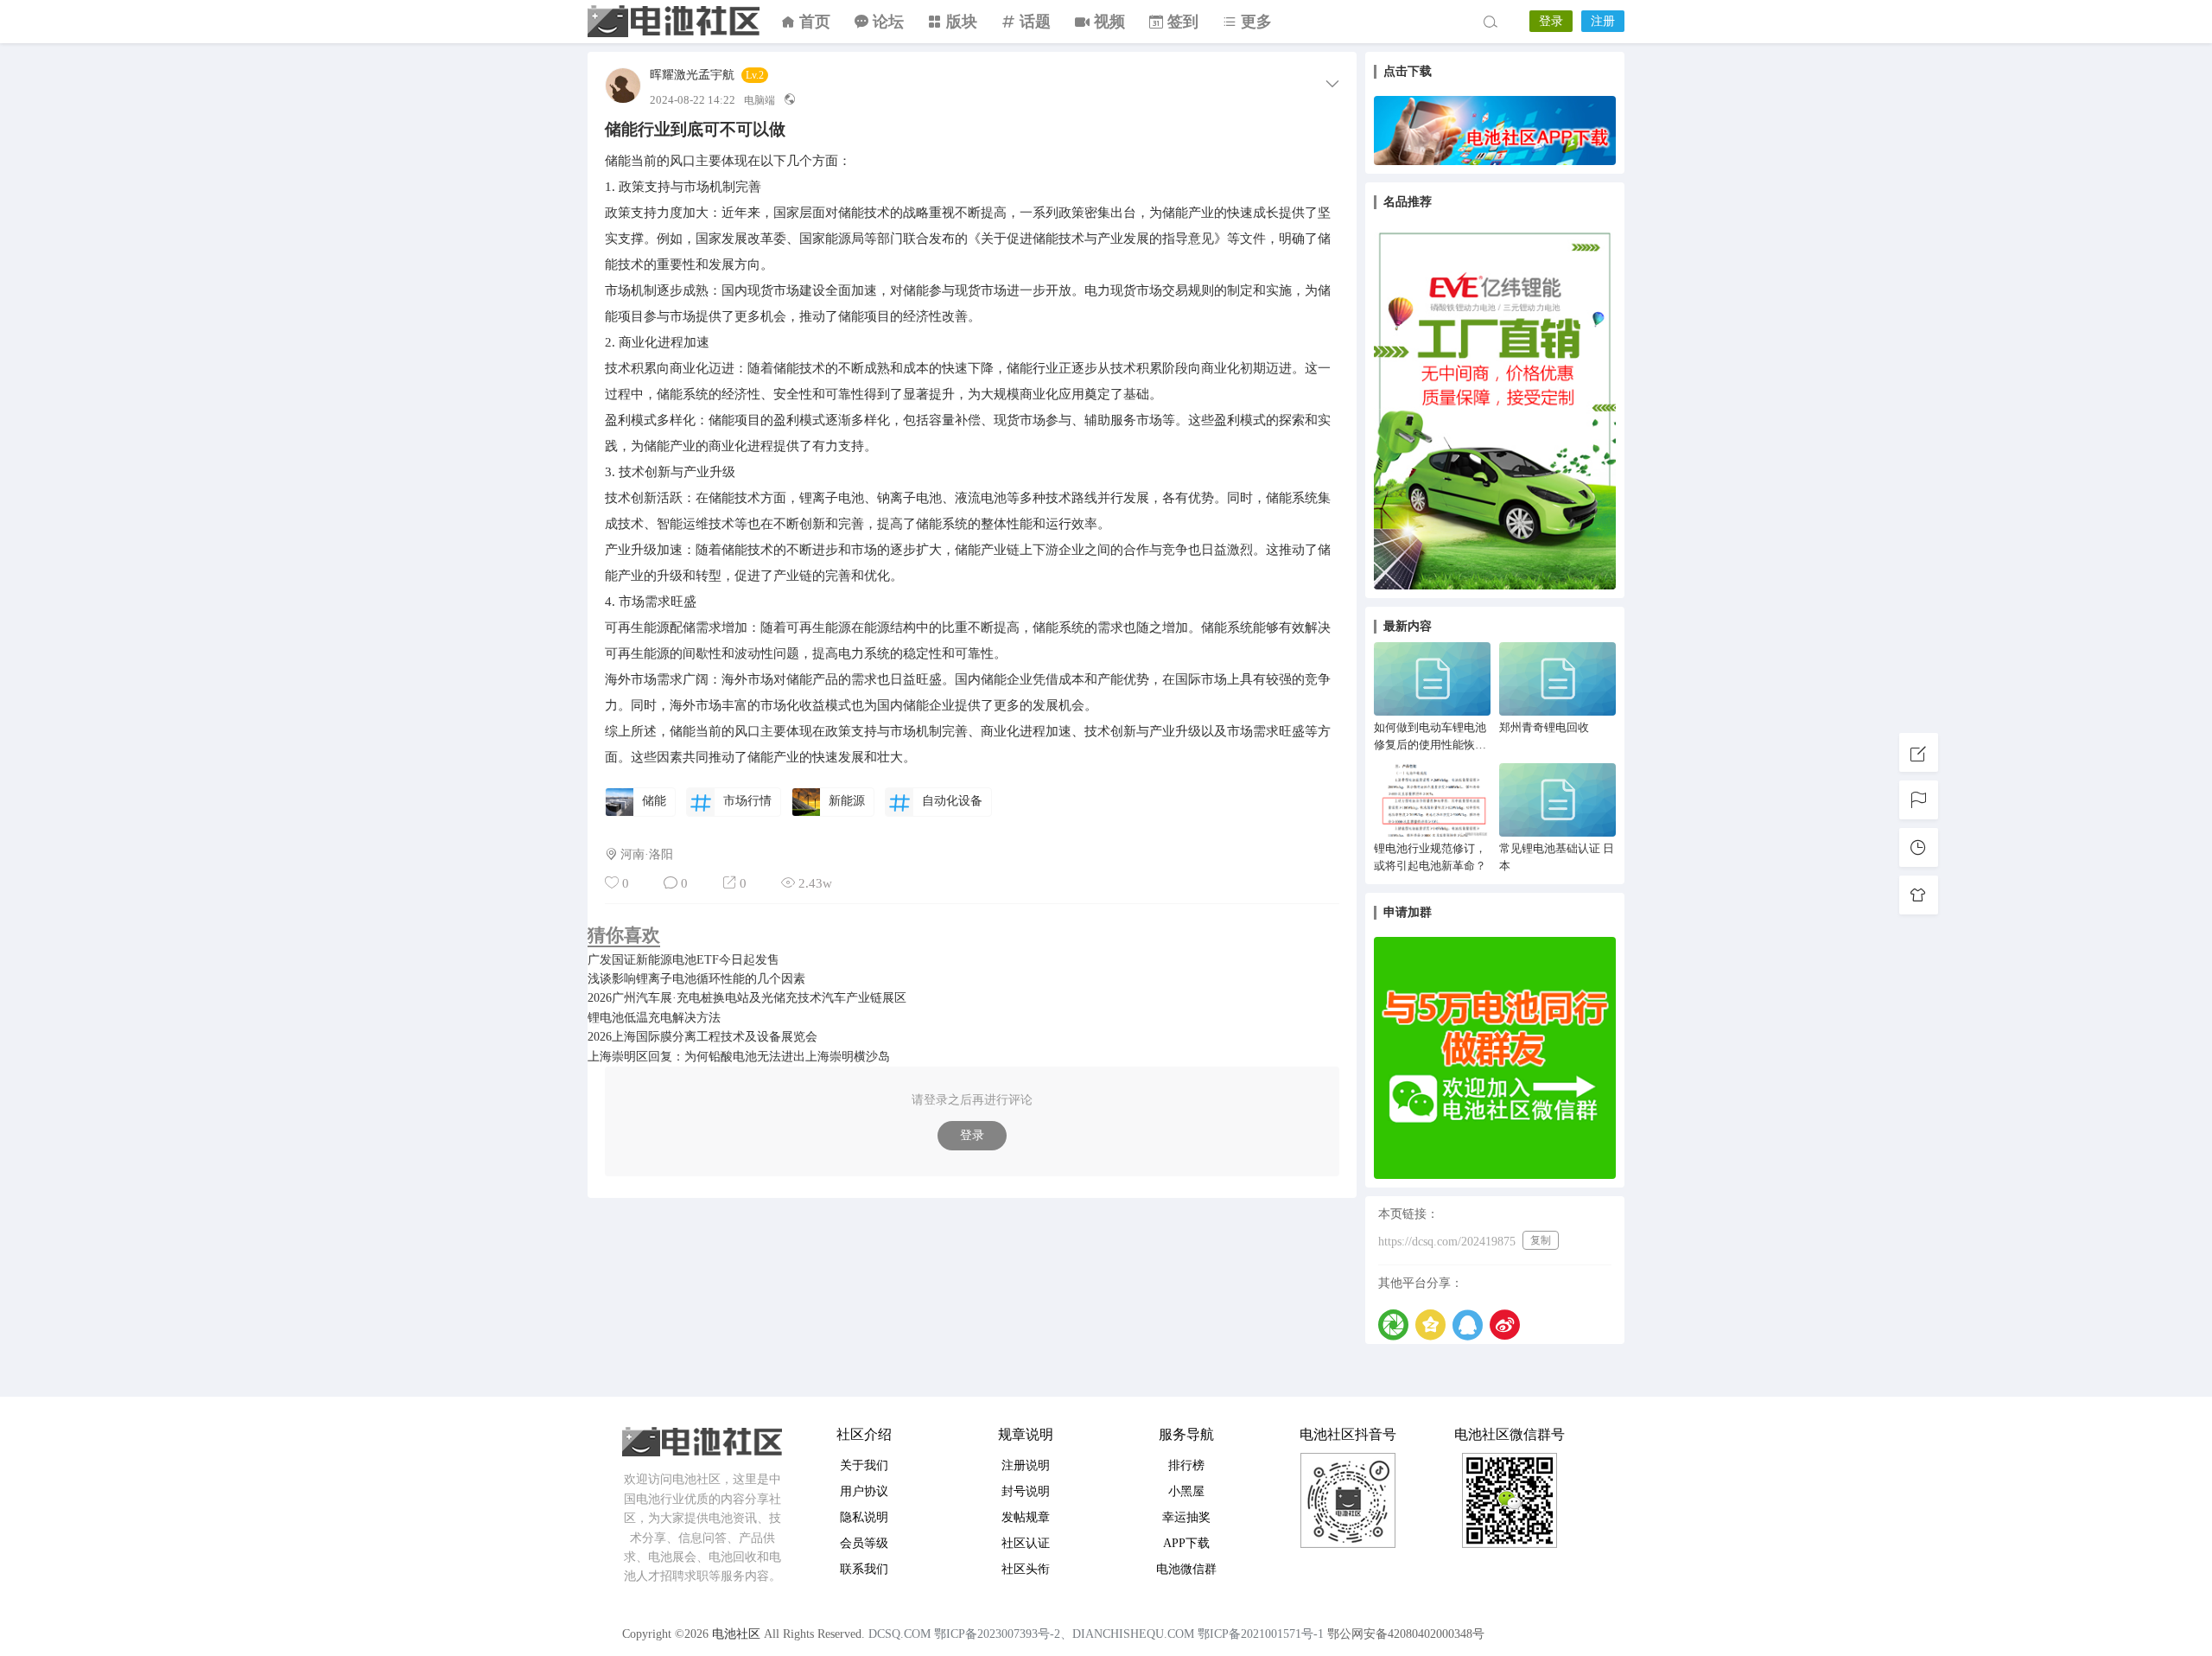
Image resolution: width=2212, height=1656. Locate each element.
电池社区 (674, 22)
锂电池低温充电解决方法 (654, 1018)
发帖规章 (1026, 1517)
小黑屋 (1186, 1491)
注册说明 (1026, 1465)
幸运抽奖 (1186, 1517)
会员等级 (864, 1543)
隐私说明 (864, 1517)
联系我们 (864, 1569)
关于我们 (864, 1465)
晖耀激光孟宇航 (692, 75)
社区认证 (1026, 1543)
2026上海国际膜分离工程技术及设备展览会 (702, 1037)
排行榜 (1186, 1465)
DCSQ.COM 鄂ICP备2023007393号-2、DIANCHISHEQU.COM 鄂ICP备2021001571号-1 (1096, 1634)
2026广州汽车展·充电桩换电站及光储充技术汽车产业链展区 (747, 998)
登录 (1551, 21)
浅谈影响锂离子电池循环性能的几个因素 (696, 979)
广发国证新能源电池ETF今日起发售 (683, 960)
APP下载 (1186, 1543)
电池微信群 (1186, 1569)
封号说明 (1026, 1491)
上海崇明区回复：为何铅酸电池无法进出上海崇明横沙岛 (739, 1057)
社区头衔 (1026, 1569)
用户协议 (864, 1491)
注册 (1603, 21)
